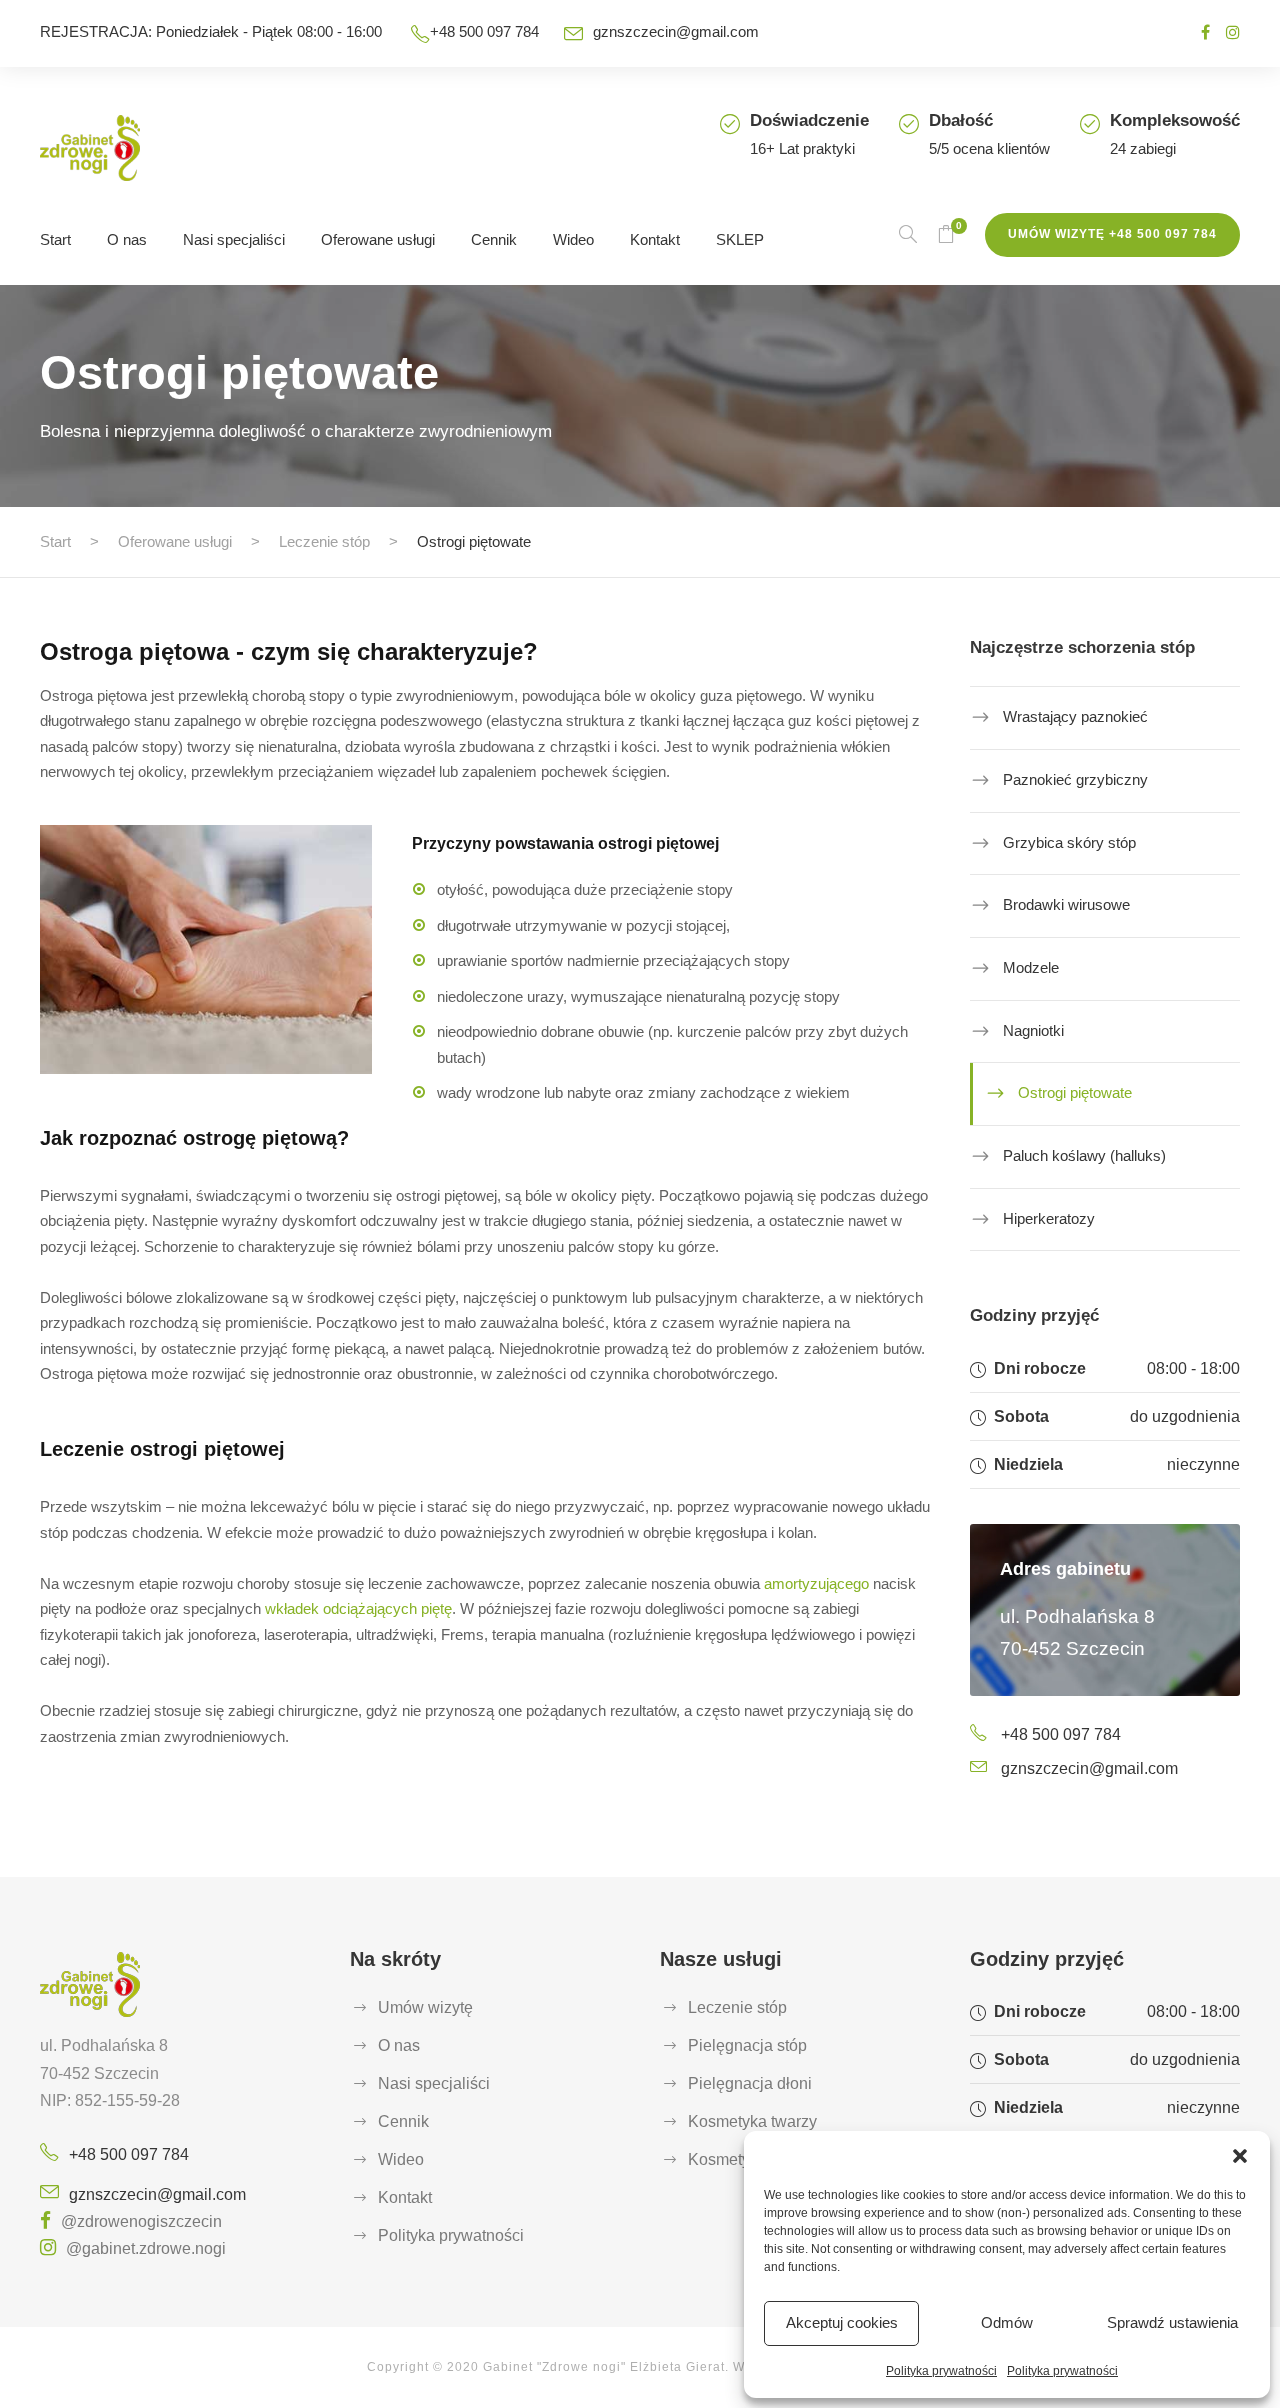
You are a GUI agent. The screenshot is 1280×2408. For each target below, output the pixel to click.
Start (55, 239)
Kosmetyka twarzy (752, 2121)
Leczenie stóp (737, 2007)
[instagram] (1233, 32)
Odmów (1007, 2322)
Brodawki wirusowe (1066, 904)
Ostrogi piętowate (1075, 1092)
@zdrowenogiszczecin (141, 2221)
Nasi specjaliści (234, 239)
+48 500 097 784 (1061, 1734)
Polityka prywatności (941, 2371)
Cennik (494, 239)
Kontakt (655, 239)
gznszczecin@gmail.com (676, 31)
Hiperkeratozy (1049, 1218)
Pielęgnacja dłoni (750, 2083)
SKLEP (740, 239)
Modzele (1031, 967)
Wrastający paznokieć (1075, 716)
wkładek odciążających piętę (358, 1608)
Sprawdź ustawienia (1172, 2322)
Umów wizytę (425, 2007)
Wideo (573, 239)
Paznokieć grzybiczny (1075, 779)
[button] (1240, 2156)
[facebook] (1205, 32)
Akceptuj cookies (842, 2322)
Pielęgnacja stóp (747, 2045)
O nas (127, 239)
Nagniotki (1033, 1029)
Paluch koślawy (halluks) (1084, 1155)
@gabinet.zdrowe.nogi (146, 2248)
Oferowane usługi (378, 239)
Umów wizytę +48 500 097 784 (1112, 234)
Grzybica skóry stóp (1069, 841)
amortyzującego (816, 1583)
